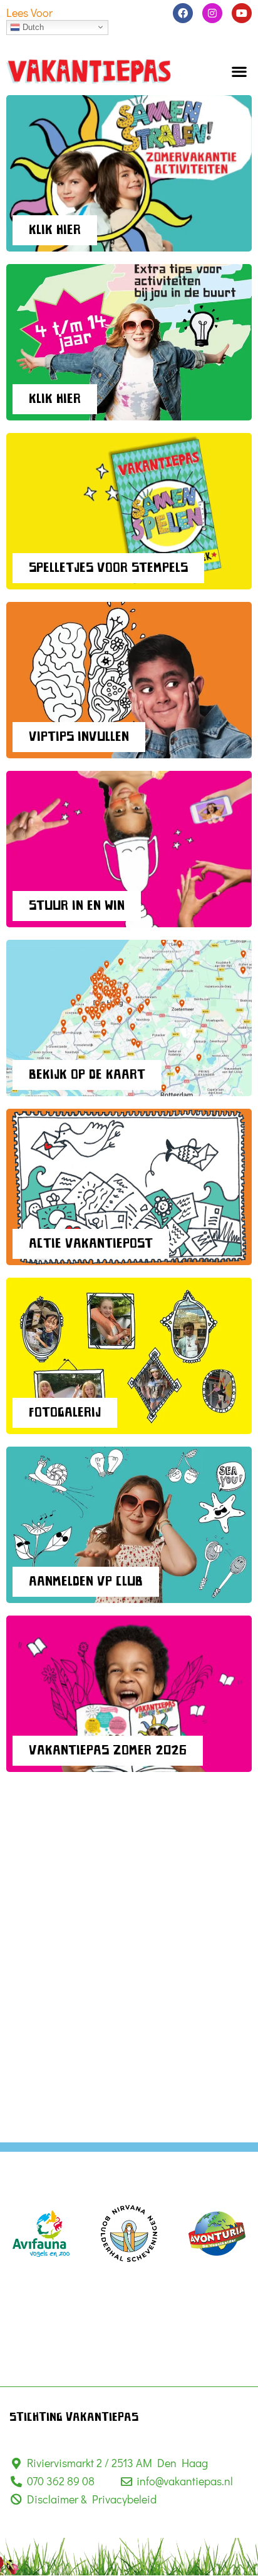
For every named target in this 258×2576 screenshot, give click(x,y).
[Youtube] (242, 13)
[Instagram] (212, 13)
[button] (240, 71)
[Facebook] (183, 13)
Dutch (32, 27)
